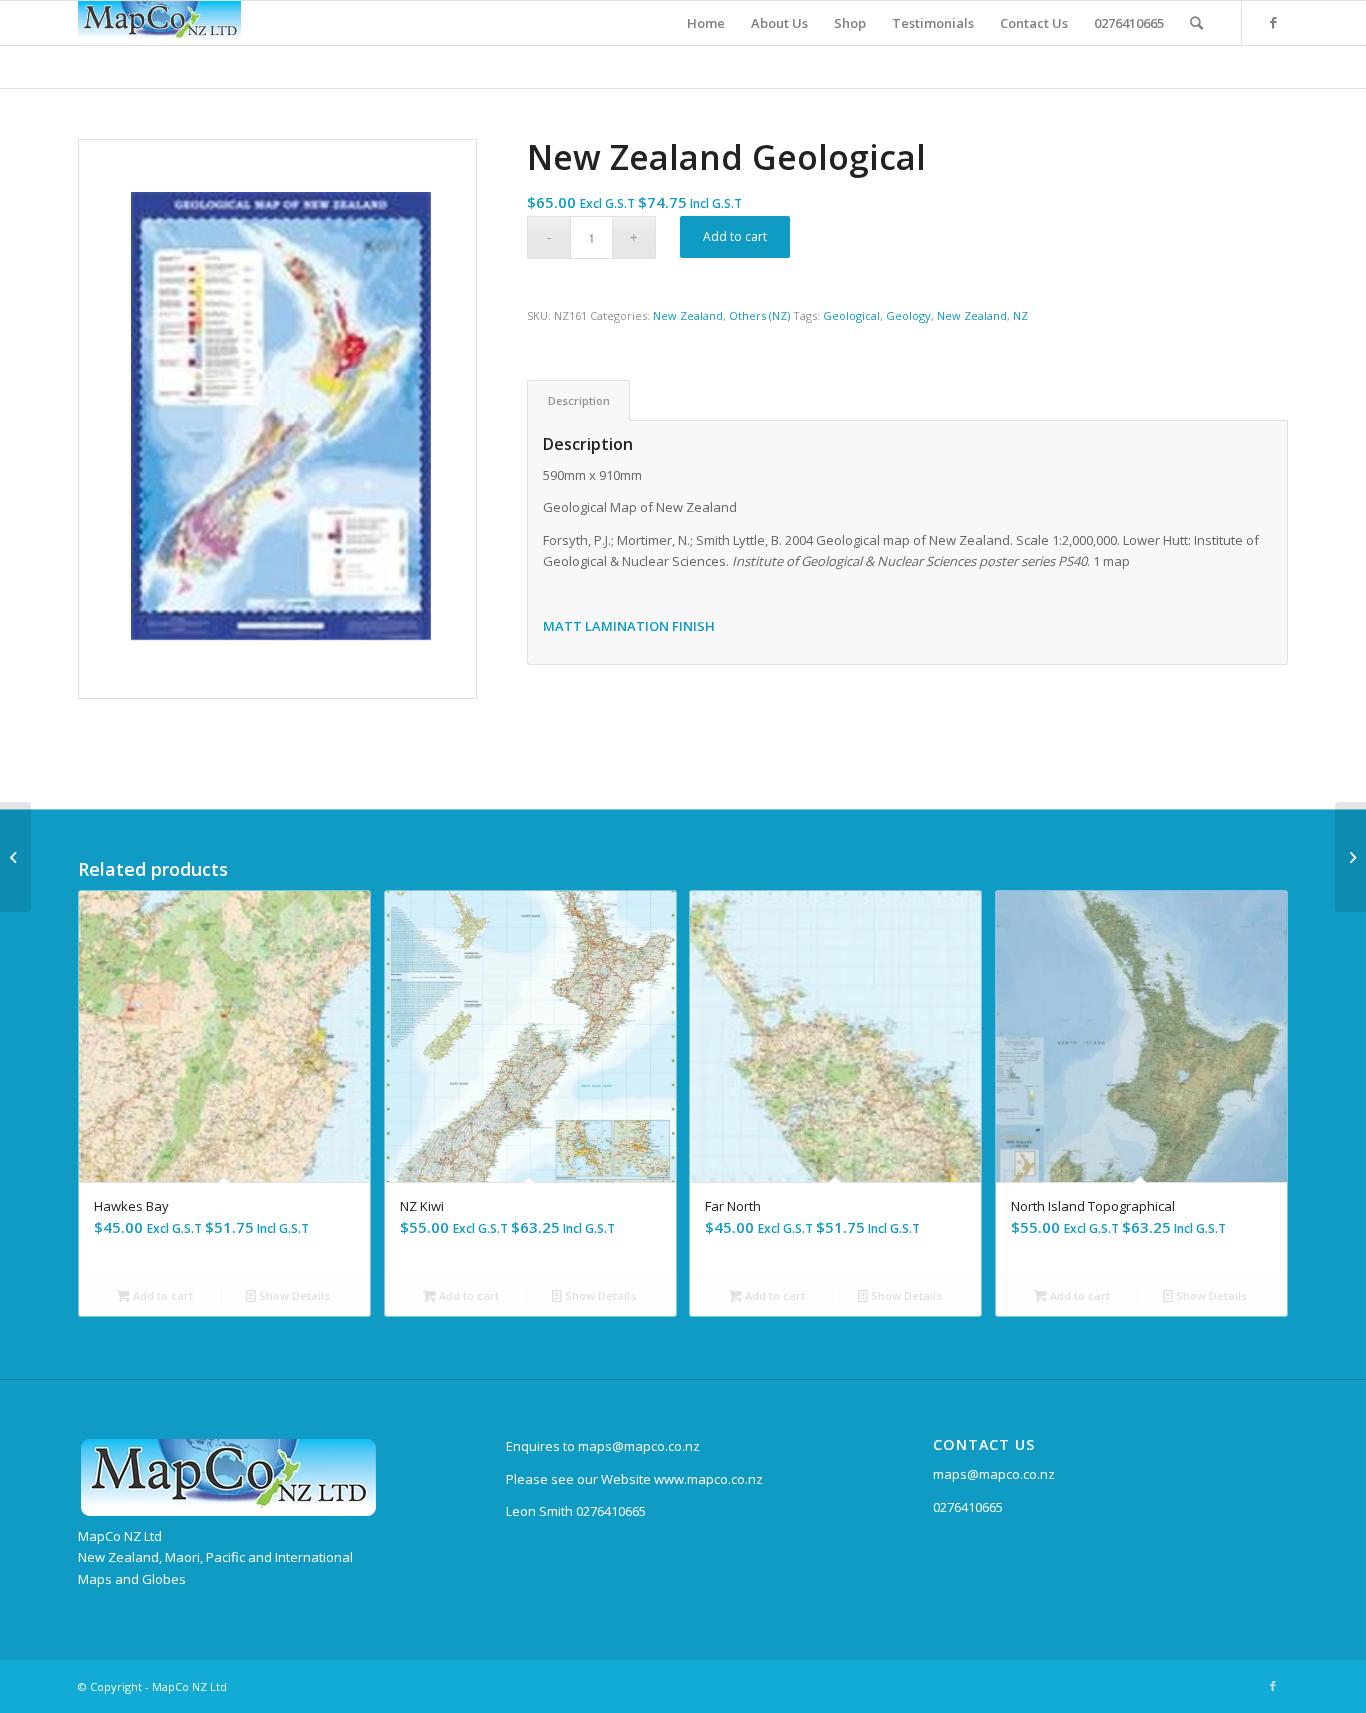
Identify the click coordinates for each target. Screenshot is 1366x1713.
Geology (908, 315)
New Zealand (688, 315)
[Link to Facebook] (1273, 22)
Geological (851, 315)
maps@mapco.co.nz (994, 1474)
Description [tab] (579, 400)
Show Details (293, 1295)
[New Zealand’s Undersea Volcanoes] (15, 857)
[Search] (1196, 23)
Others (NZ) (759, 315)
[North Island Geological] (1350, 857)
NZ (1020, 315)
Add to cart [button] (161, 1295)
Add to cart (735, 236)
